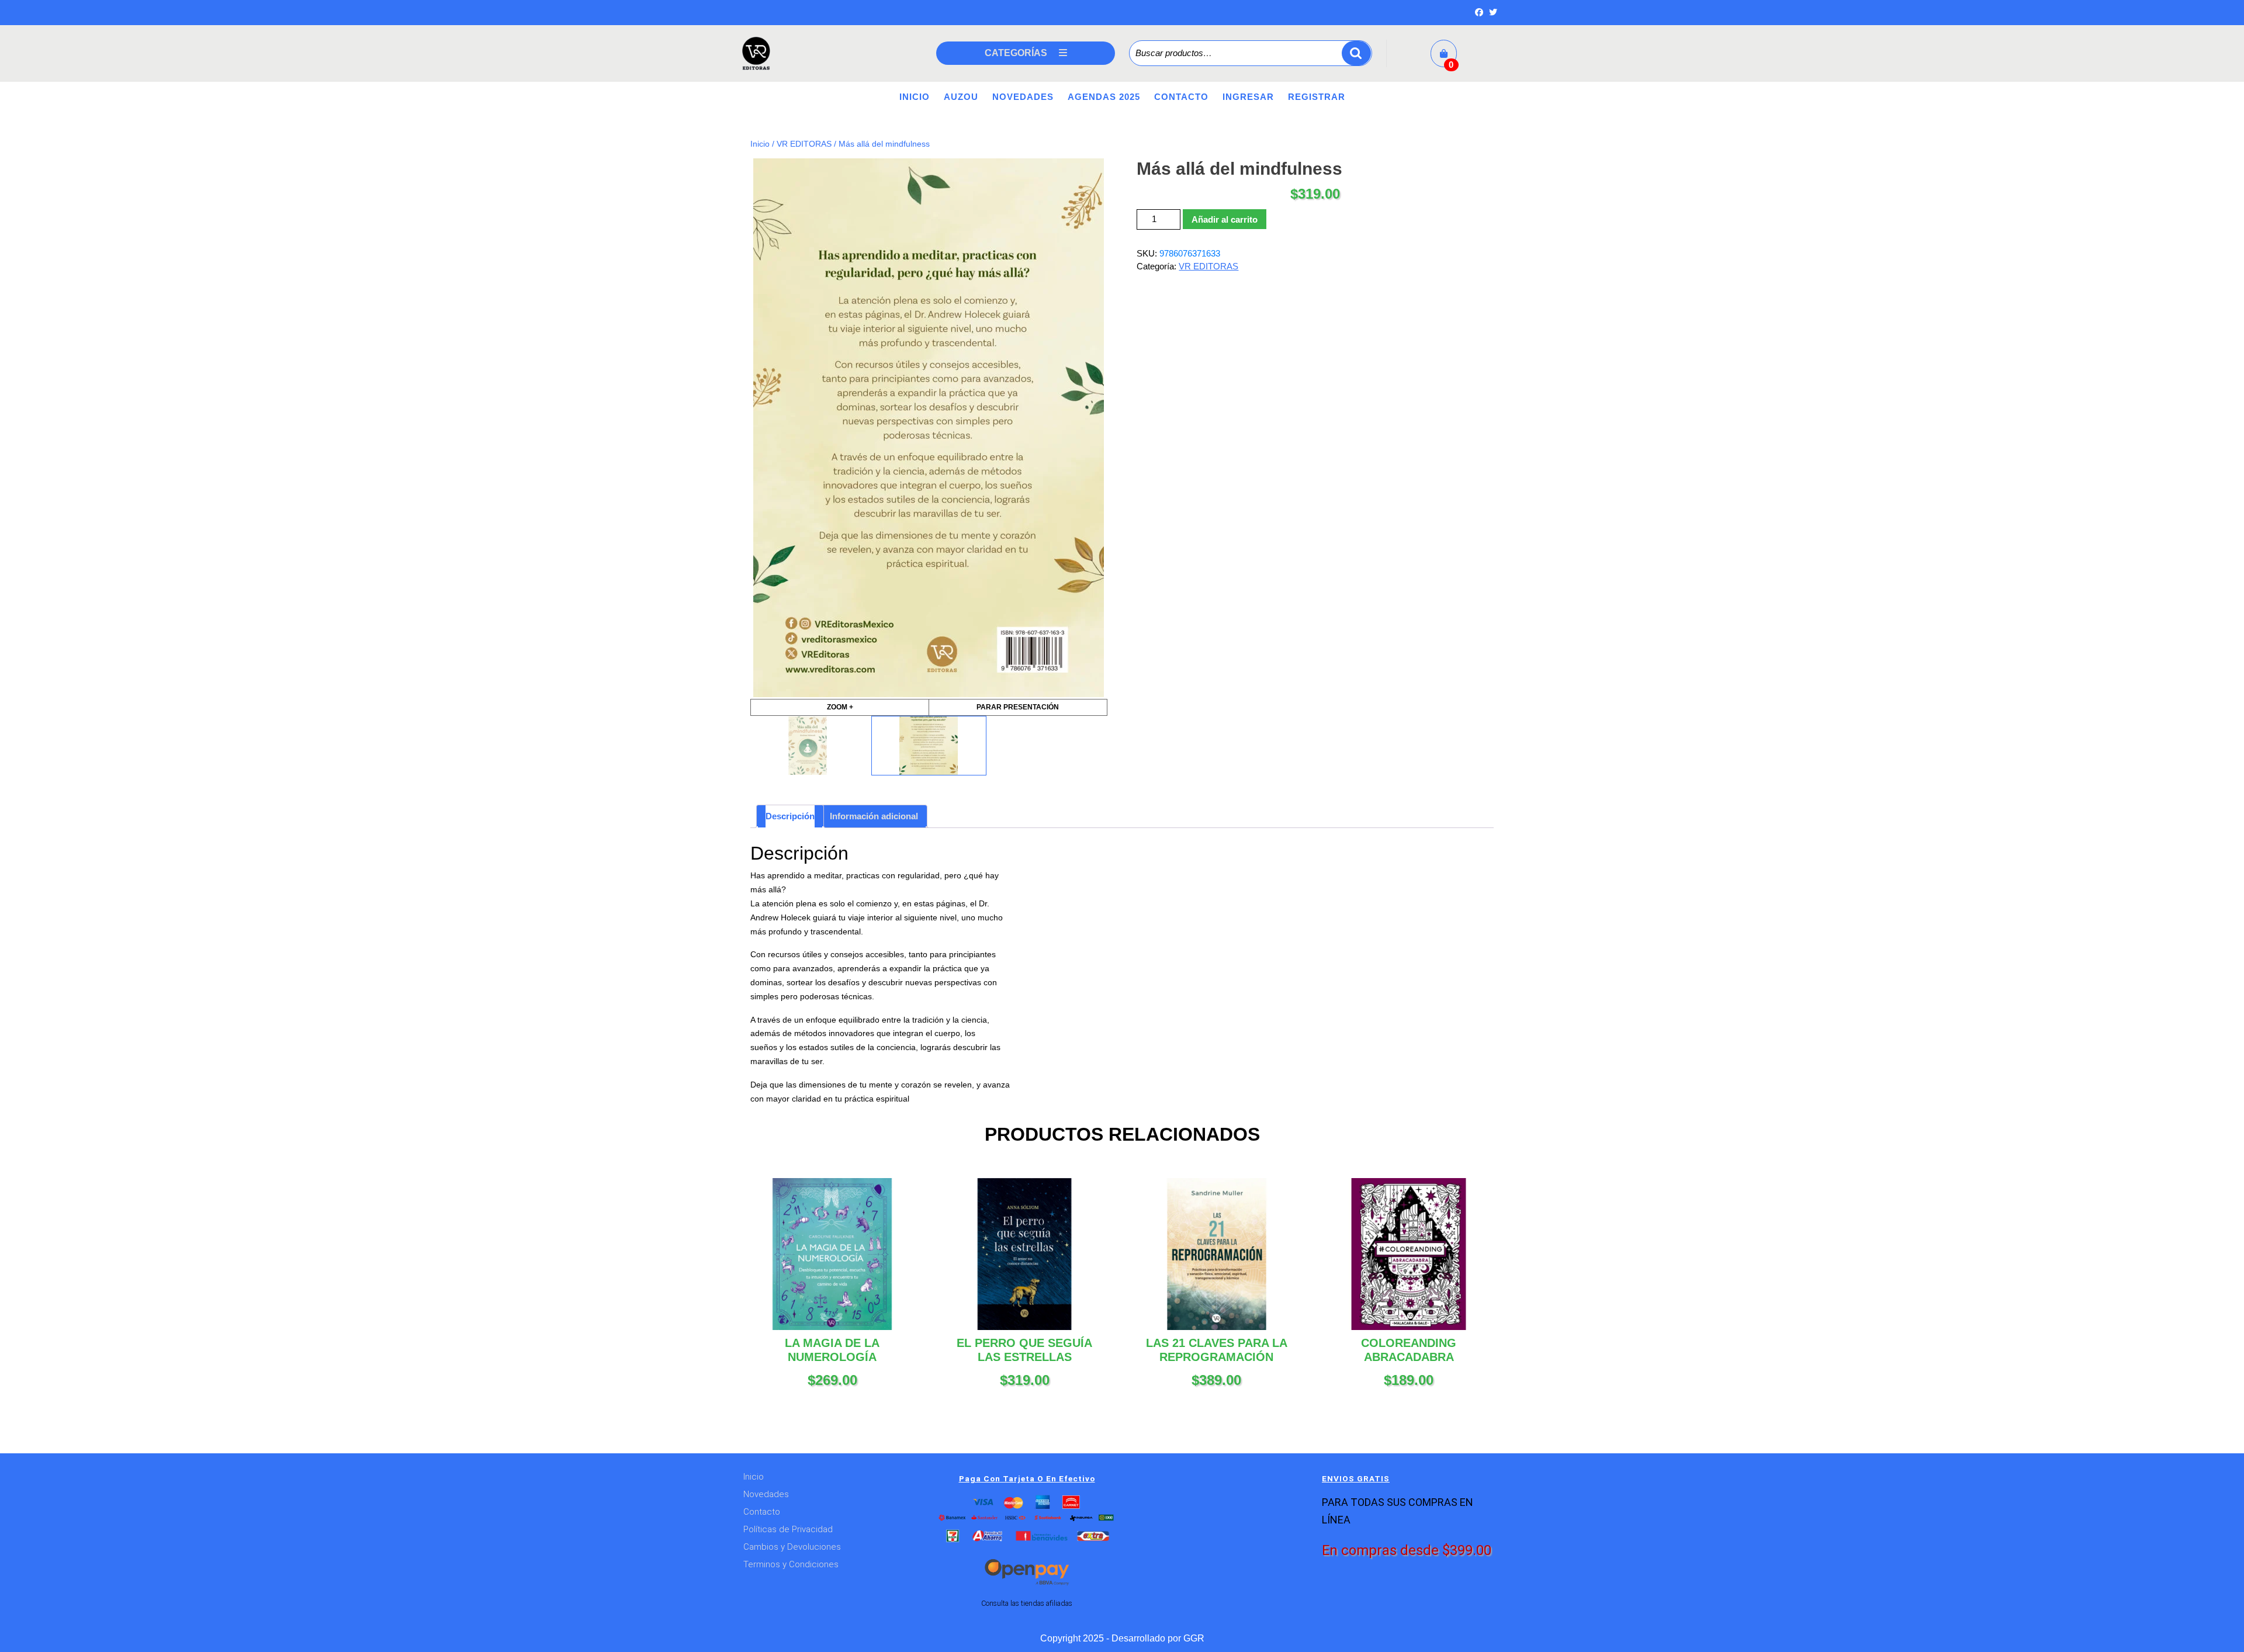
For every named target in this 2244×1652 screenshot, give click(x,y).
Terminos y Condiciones (791, 1564)
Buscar (1356, 53)
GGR (1194, 1638)
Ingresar (1248, 97)
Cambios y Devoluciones (792, 1547)
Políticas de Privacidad (788, 1529)
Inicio (915, 97)
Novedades (1023, 97)
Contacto (1181, 97)
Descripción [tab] (790, 816)
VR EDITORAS (804, 144)
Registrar (1317, 97)
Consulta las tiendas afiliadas (1027, 1603)
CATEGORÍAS (1016, 53)
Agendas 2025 (1104, 97)
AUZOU (961, 97)
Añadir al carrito (1225, 219)
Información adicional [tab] (874, 816)
